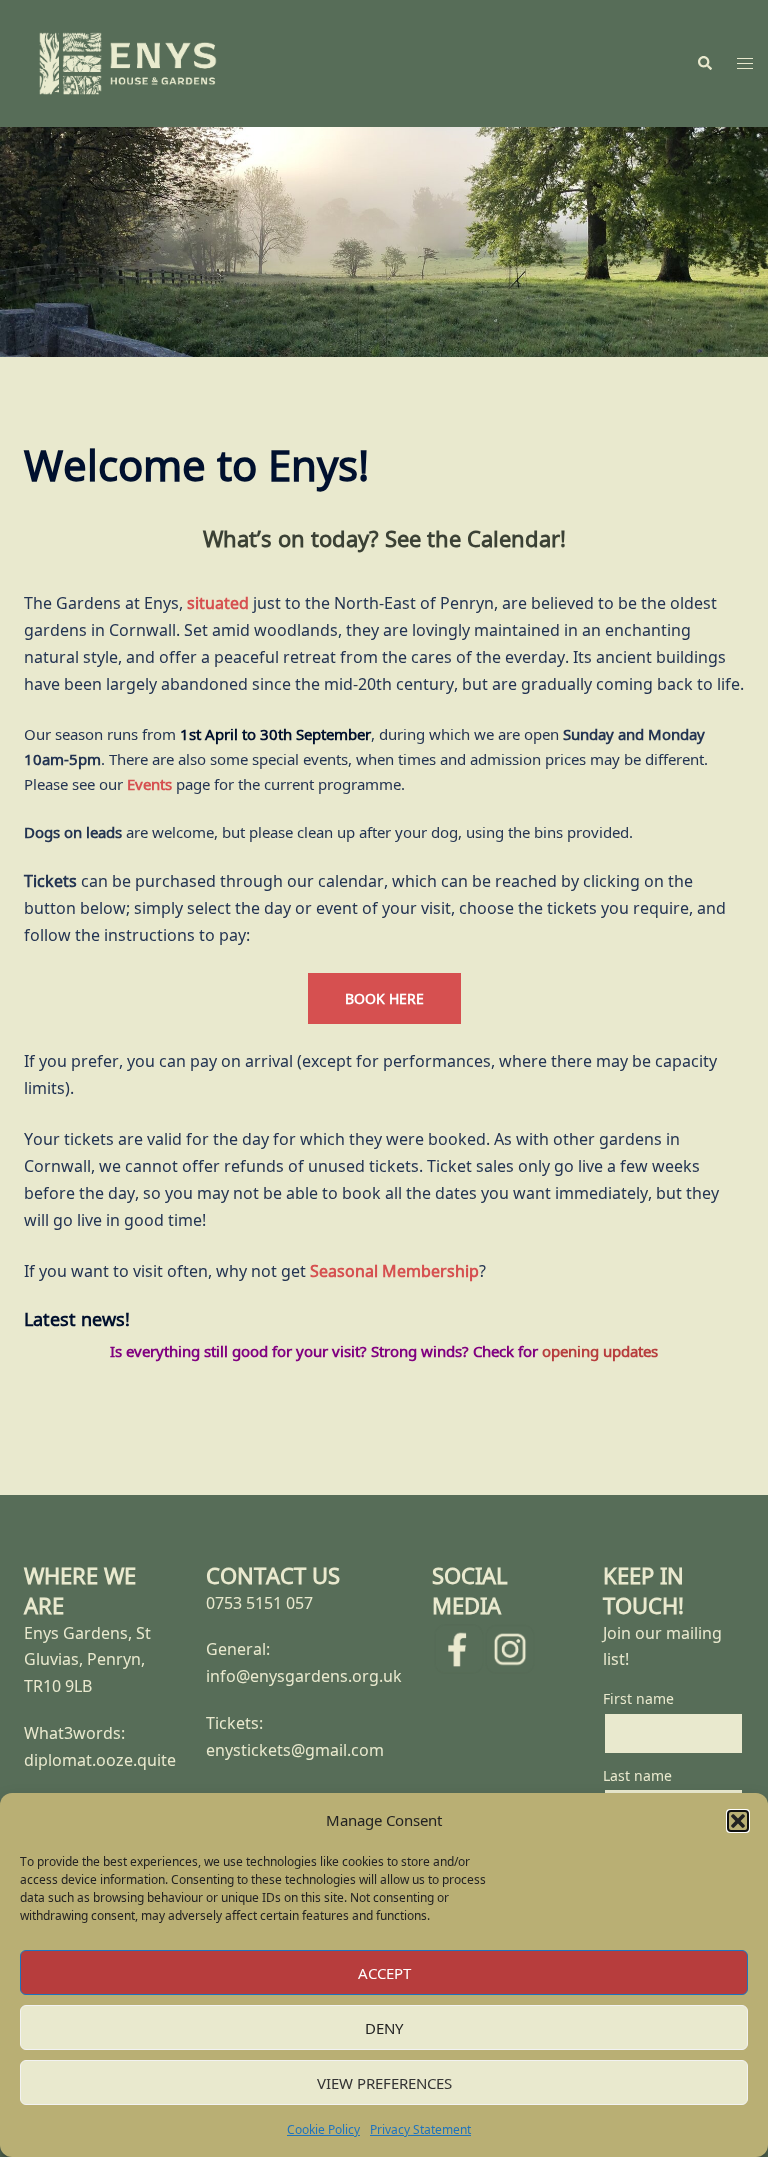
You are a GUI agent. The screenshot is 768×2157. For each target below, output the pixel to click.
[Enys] (128, 62)
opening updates (600, 1351)
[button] (738, 1821)
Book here (384, 998)
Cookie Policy (323, 2129)
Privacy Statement (420, 2129)
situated (218, 603)
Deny (384, 2028)
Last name (637, 1775)
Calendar (513, 538)
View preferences (384, 2083)
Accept (384, 1973)
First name (638, 1698)
